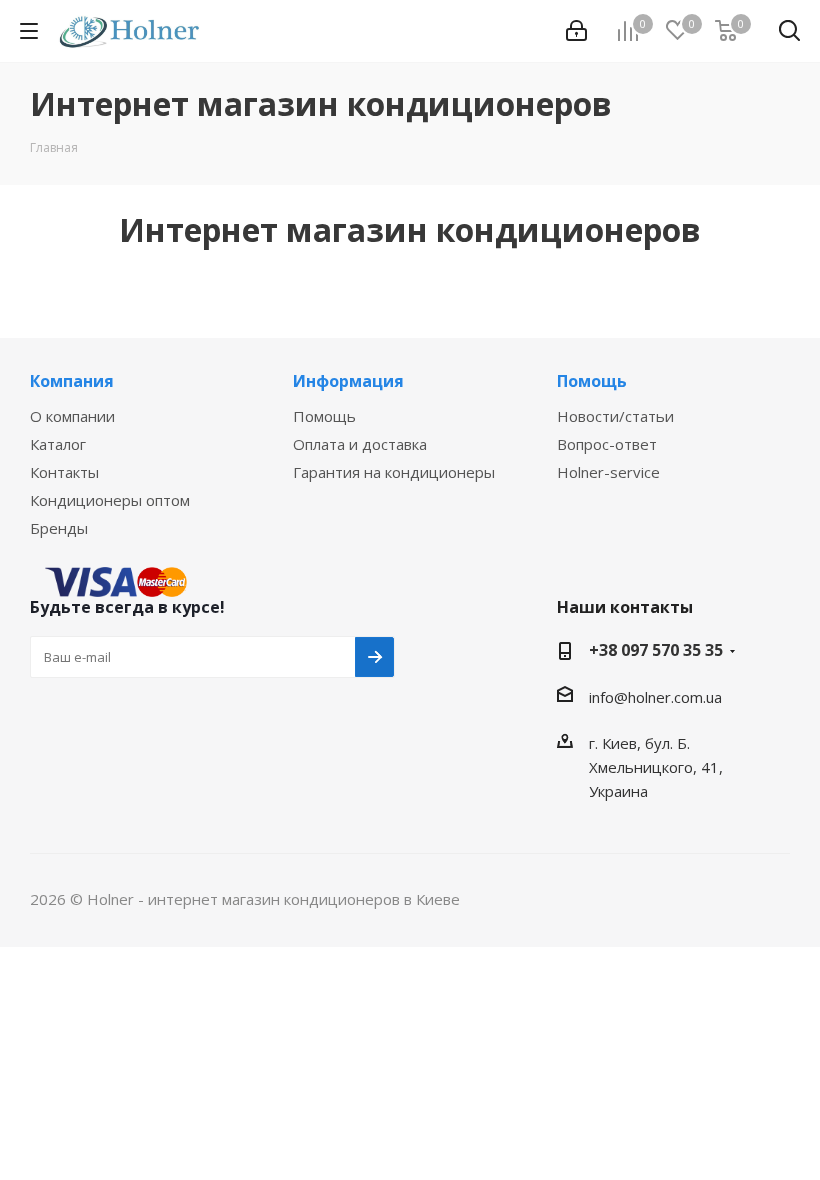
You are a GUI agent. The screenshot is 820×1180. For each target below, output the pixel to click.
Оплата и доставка (360, 444)
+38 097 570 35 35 (656, 650)
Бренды (59, 528)
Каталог (58, 444)
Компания (72, 381)
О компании (72, 416)
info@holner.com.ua (655, 697)
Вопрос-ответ (607, 444)
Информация (348, 381)
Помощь (324, 416)
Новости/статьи (615, 416)
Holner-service (608, 472)
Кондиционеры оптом (110, 500)
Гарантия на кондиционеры (394, 472)
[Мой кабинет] (576, 31)
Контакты (64, 472)
